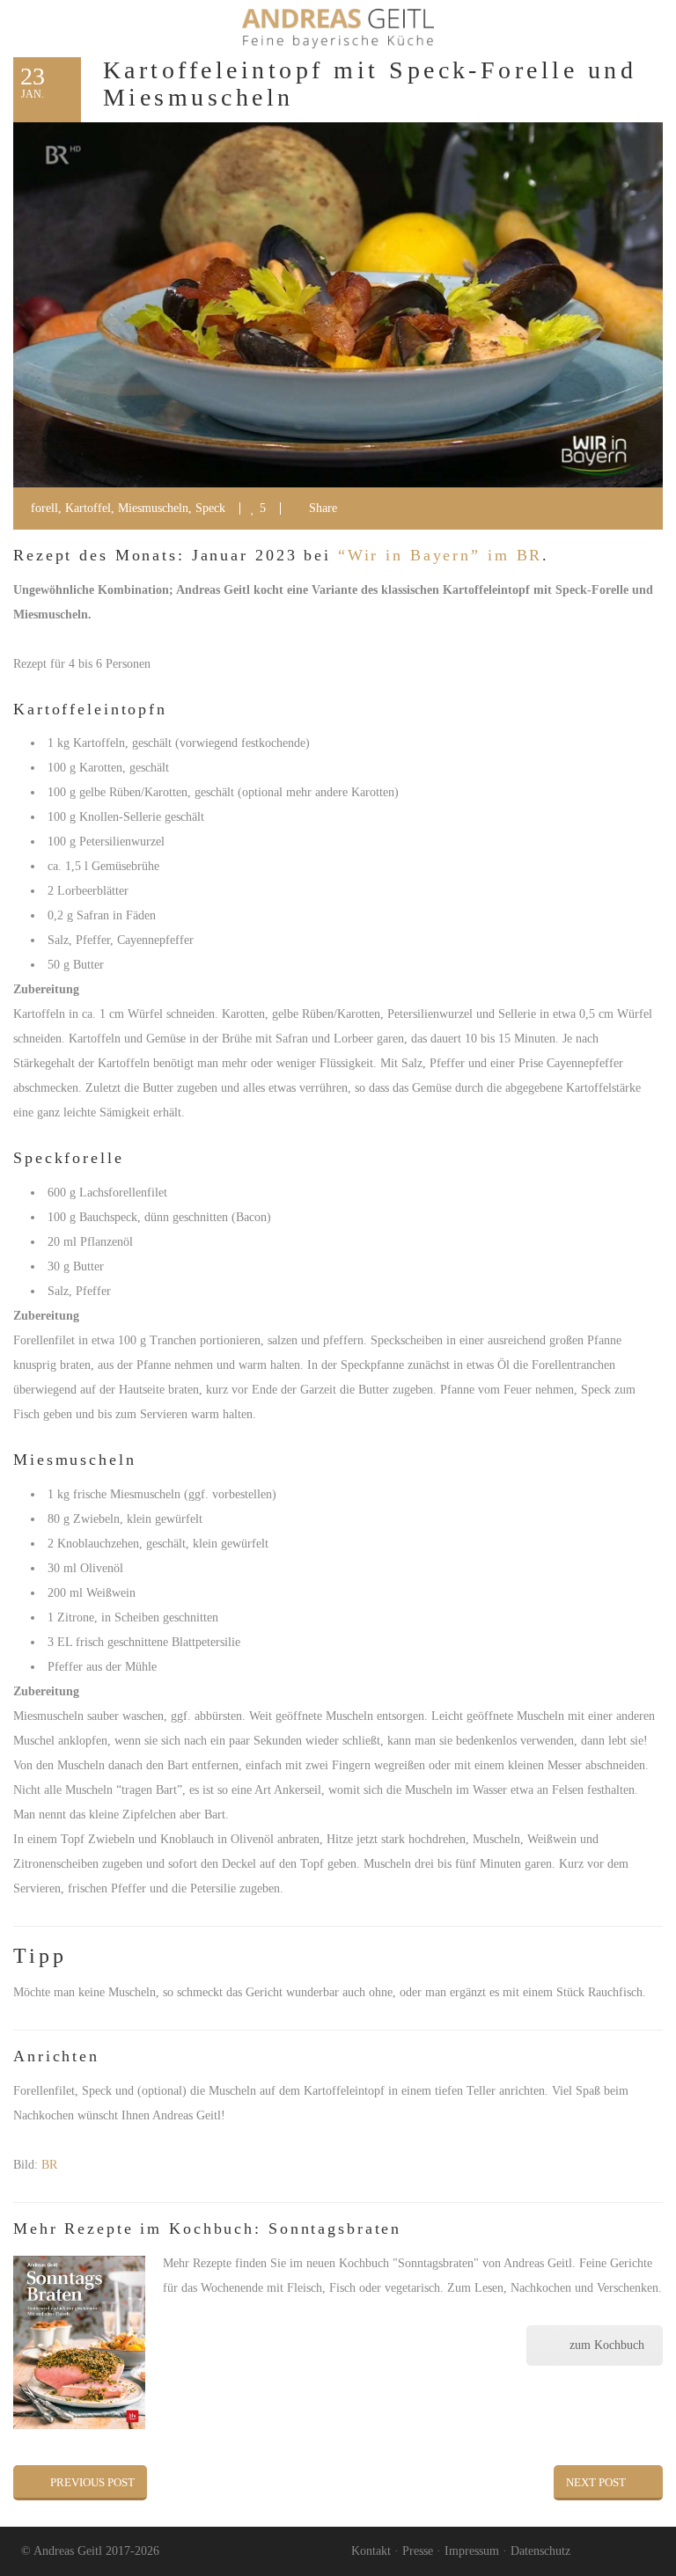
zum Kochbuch (607, 2345)
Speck (210, 508)
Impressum (472, 2551)
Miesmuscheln (153, 508)
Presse (418, 2551)
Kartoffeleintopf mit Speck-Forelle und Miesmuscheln (370, 84)
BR (49, 2165)
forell (44, 508)
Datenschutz (540, 2551)
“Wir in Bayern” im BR (440, 555)
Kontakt (371, 2551)
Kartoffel (88, 508)
